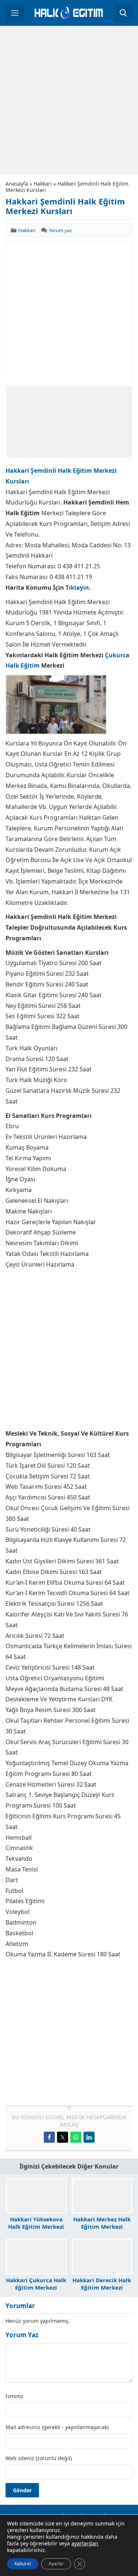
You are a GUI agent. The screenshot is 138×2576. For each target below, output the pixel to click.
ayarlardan (85, 2544)
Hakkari (43, 184)
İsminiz (15, 2396)
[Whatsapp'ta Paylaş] (76, 2137)
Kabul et (23, 2564)
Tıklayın (77, 588)
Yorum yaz (60, 230)
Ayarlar (56, 2564)
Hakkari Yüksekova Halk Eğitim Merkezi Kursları (36, 2227)
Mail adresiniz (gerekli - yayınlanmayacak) (57, 2427)
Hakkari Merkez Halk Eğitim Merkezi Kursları (102, 2227)
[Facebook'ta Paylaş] (49, 2137)
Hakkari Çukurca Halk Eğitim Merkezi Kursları (36, 2287)
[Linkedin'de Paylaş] (89, 2137)
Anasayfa (17, 184)
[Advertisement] (69, 101)
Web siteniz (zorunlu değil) (39, 2458)
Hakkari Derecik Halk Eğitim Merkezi (102, 2284)
